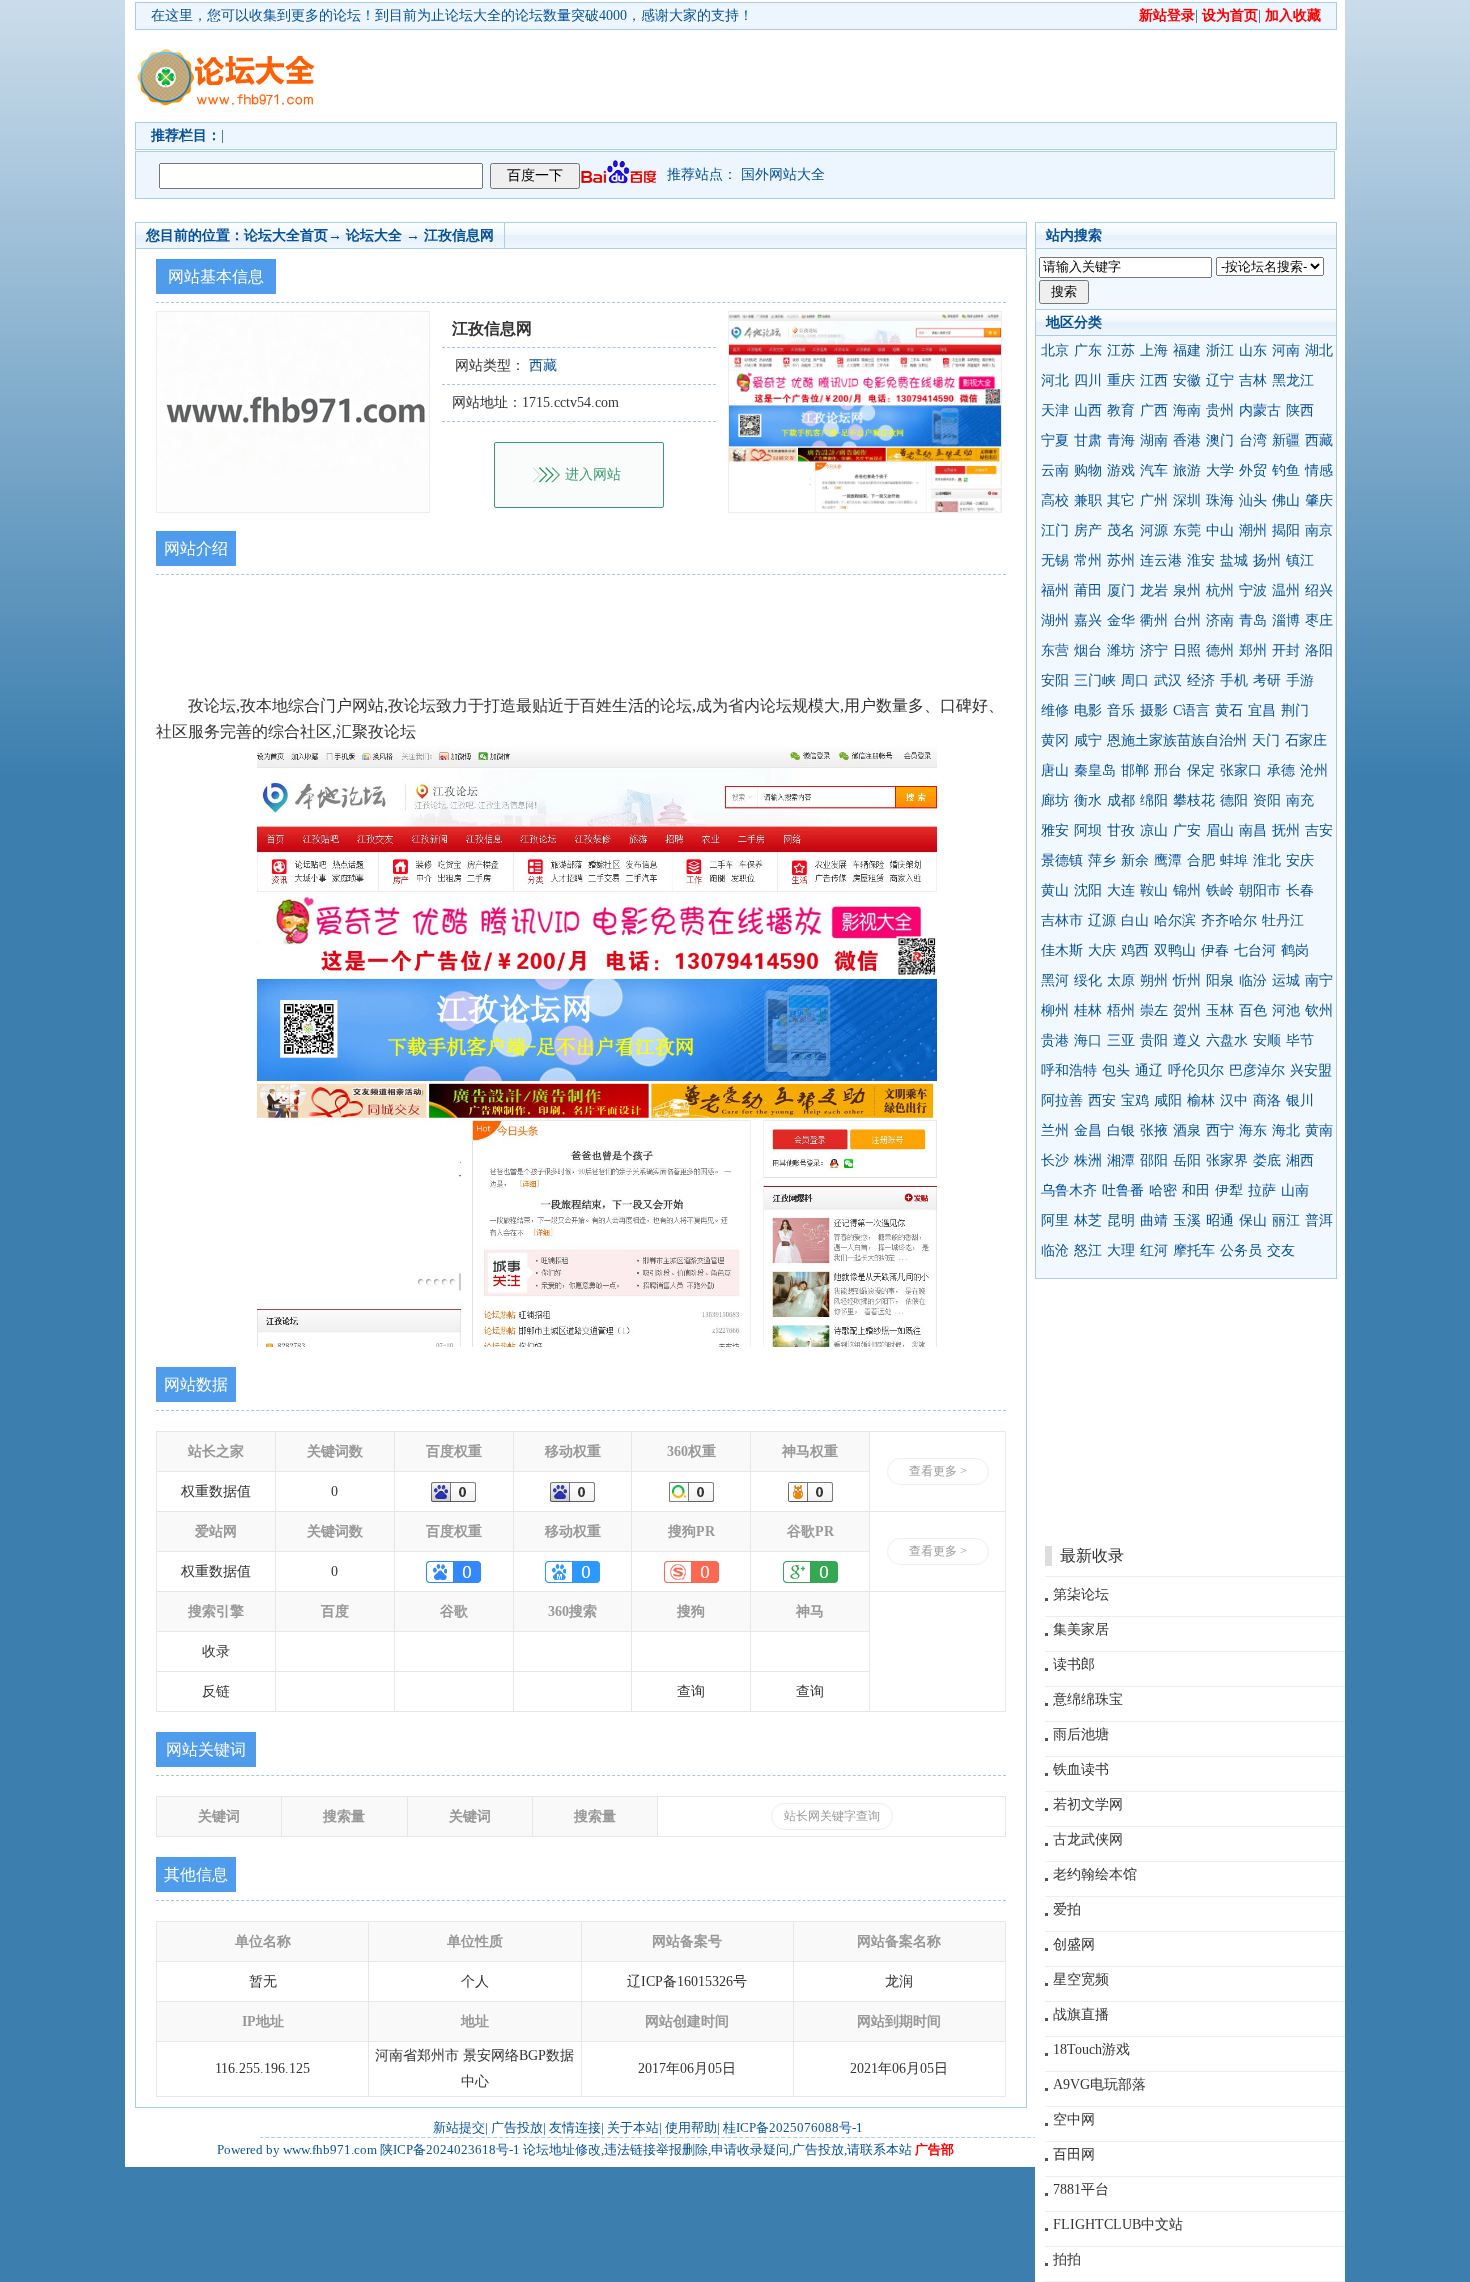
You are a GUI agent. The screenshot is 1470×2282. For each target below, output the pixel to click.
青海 (1121, 440)
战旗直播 (1081, 2014)
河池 (1286, 1010)
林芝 (1088, 1220)
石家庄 (1306, 740)
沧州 (1314, 770)
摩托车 (1194, 1250)
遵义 (1187, 1040)
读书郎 (1074, 1664)
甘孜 (1121, 830)
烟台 (1088, 650)
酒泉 (1187, 1130)
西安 (1102, 1100)
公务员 (1241, 1250)
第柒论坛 (1081, 1594)
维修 (1055, 710)
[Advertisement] (850, 76)
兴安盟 (1311, 1070)
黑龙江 (1293, 380)
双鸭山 (1175, 950)
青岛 (1253, 620)
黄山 (1055, 890)
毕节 (1300, 1040)
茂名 (1121, 530)
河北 (1055, 380)
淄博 (1286, 620)
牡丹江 (1283, 920)
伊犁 (1229, 1190)
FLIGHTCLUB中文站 (1118, 2224)
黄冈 (1055, 740)
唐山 (1055, 770)
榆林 (1201, 1100)
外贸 (1253, 470)
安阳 (1055, 680)
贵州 (1220, 410)
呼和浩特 (1069, 1070)
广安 (1187, 830)
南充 (1300, 800)
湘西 (1300, 1160)
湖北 (1319, 350)
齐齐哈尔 (1229, 920)
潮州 (1253, 530)
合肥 (1201, 860)
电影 (1088, 710)
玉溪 (1187, 1220)
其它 (1121, 500)
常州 (1088, 560)
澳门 (1220, 440)
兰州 (1055, 1130)
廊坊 (1055, 800)
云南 (1055, 470)
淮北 (1267, 860)
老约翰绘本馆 (1095, 1874)
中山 (1220, 530)
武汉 (1168, 680)
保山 (1253, 1220)
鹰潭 (1168, 860)
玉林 (1220, 1010)
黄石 (1229, 710)
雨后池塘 (1081, 1734)
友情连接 (575, 2127)
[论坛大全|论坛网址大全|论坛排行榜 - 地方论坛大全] (225, 61)
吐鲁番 (1123, 1190)
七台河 (1255, 950)
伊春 (1215, 950)
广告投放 (517, 2127)
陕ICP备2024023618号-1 (450, 2149)
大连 (1121, 890)
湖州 (1055, 620)
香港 (1187, 440)
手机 (1234, 680)
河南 (1286, 350)
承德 (1281, 770)
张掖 (1154, 1130)
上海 (1154, 350)
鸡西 (1135, 950)
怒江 (1088, 1250)
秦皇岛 (1095, 770)
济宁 (1154, 650)
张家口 (1241, 770)
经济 (1201, 680)
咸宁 (1088, 740)
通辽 (1149, 1070)
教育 (1121, 410)
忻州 (1187, 980)
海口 (1088, 1040)
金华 (1121, 620)
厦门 (1121, 590)
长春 (1300, 890)
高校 (1055, 500)
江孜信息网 (459, 235)
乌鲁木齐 (1069, 1190)
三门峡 (1095, 680)
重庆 (1121, 380)
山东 (1253, 350)
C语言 (1191, 710)
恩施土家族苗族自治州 (1177, 740)
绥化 (1088, 980)
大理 (1121, 1250)
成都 (1121, 800)
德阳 (1234, 800)
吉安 (1319, 830)
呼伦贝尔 (1196, 1070)
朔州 (1154, 980)
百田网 (1074, 2154)
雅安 (1055, 830)
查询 (691, 1691)
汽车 (1154, 470)
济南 (1220, 620)
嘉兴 (1088, 620)
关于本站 (633, 2127)
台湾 (1253, 440)
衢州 (1154, 620)
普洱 (1319, 1220)
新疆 (1286, 440)
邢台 (1168, 770)
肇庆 (1319, 500)
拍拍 (1067, 2259)
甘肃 (1088, 440)
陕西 (1300, 410)
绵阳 (1154, 800)
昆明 (1121, 1220)
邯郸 (1135, 770)
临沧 (1055, 1250)
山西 (1088, 410)
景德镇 (1062, 860)
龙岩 (1154, 590)
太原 (1121, 980)
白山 (1135, 920)
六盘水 (1227, 1040)
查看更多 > (938, 1471)
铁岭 (1220, 890)
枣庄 (1319, 620)
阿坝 (1088, 830)
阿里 (1055, 1220)
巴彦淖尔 (1257, 1070)
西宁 (1220, 1130)
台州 (1187, 620)
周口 (1135, 680)
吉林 (1253, 380)
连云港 (1161, 560)
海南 (1187, 410)
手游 (1300, 680)
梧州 (1121, 1010)
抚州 (1286, 830)
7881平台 (1081, 2189)
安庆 (1300, 860)
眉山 (1220, 830)
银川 (1300, 1100)
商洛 (1267, 1100)
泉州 (1187, 590)
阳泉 (1220, 980)
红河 (1154, 1250)
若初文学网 (1088, 1804)
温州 (1286, 590)
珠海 (1220, 500)
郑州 (1253, 650)
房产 (1088, 530)
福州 (1055, 590)
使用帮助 (691, 2127)
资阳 (1267, 800)
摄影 (1154, 710)
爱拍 (1067, 1909)
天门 (1266, 740)
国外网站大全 (783, 174)
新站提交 (459, 2127)
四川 (1088, 380)
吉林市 (1062, 920)
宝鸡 (1135, 1100)
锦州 (1187, 890)
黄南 (1319, 1130)
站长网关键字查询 (832, 1816)
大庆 (1102, 950)
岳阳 (1187, 1160)
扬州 (1267, 560)
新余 (1135, 860)
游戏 (1121, 470)
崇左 (1154, 1010)
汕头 (1253, 500)
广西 (1154, 410)
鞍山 (1154, 890)
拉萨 (1262, 1190)
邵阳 (1154, 1160)
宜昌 (1262, 710)
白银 (1121, 1130)
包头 (1116, 1070)
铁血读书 (1081, 1769)
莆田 (1088, 590)
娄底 (1267, 1160)
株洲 (1088, 1160)
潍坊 (1121, 650)
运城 (1286, 980)
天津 (1055, 410)
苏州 (1121, 560)
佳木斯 (1062, 950)
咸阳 (1168, 1100)
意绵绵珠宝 (1088, 1699)
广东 (1088, 350)
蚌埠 (1234, 860)
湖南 (1154, 440)
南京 (1319, 530)
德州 (1220, 650)
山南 (1295, 1190)
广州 (1154, 500)
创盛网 (1074, 1944)
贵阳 (1154, 1040)
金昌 (1088, 1130)
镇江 (1300, 560)
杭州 (1220, 590)
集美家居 (1081, 1629)
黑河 (1055, 980)
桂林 (1088, 1010)
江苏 (1121, 350)
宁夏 (1055, 440)
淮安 (1201, 560)
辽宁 (1220, 380)
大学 (1220, 470)
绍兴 (1319, 590)
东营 (1055, 650)
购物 (1088, 470)
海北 (1286, 1130)
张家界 (1227, 1160)
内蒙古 (1260, 410)
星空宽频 (1081, 1979)
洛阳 (1319, 650)
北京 (1055, 350)
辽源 (1102, 920)
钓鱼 (1286, 470)
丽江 (1286, 1220)
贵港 (1055, 1040)
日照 (1187, 650)
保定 (1201, 770)
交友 (1281, 1250)
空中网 (1074, 2119)
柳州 (1055, 1010)
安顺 (1267, 1040)
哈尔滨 (1175, 920)
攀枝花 (1194, 800)
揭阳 (1286, 530)
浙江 (1220, 350)
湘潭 (1121, 1160)
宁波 (1253, 590)
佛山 (1286, 500)
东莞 (1187, 530)
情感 (1319, 470)
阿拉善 (1062, 1100)
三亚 (1121, 1040)
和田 (1196, 1190)
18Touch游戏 (1091, 2049)
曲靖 (1154, 1220)
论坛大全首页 (286, 235)
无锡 (1055, 560)
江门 (1055, 530)
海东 (1253, 1130)
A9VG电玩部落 (1099, 2084)
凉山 (1154, 830)
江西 (1154, 380)
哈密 (1163, 1190)
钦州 (1319, 1010)
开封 (1286, 650)
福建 (1187, 350)
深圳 (1187, 500)
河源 (1154, 530)
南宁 (1319, 980)
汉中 (1234, 1100)
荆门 (1295, 710)
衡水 (1088, 800)
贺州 (1187, 1010)
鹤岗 (1295, 950)
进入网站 (593, 474)
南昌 (1253, 830)
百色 (1253, 1010)
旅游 (1187, 470)
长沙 (1055, 1160)
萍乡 (1102, 860)
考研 (1267, 680)
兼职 (1088, 500)
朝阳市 (1260, 890)
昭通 (1220, 1220)
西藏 (1319, 440)
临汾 (1253, 980)
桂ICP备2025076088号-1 (793, 2127)
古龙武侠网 (1088, 1839)
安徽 (1187, 380)
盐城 (1234, 560)
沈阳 (1088, 890)
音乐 (1121, 710)
